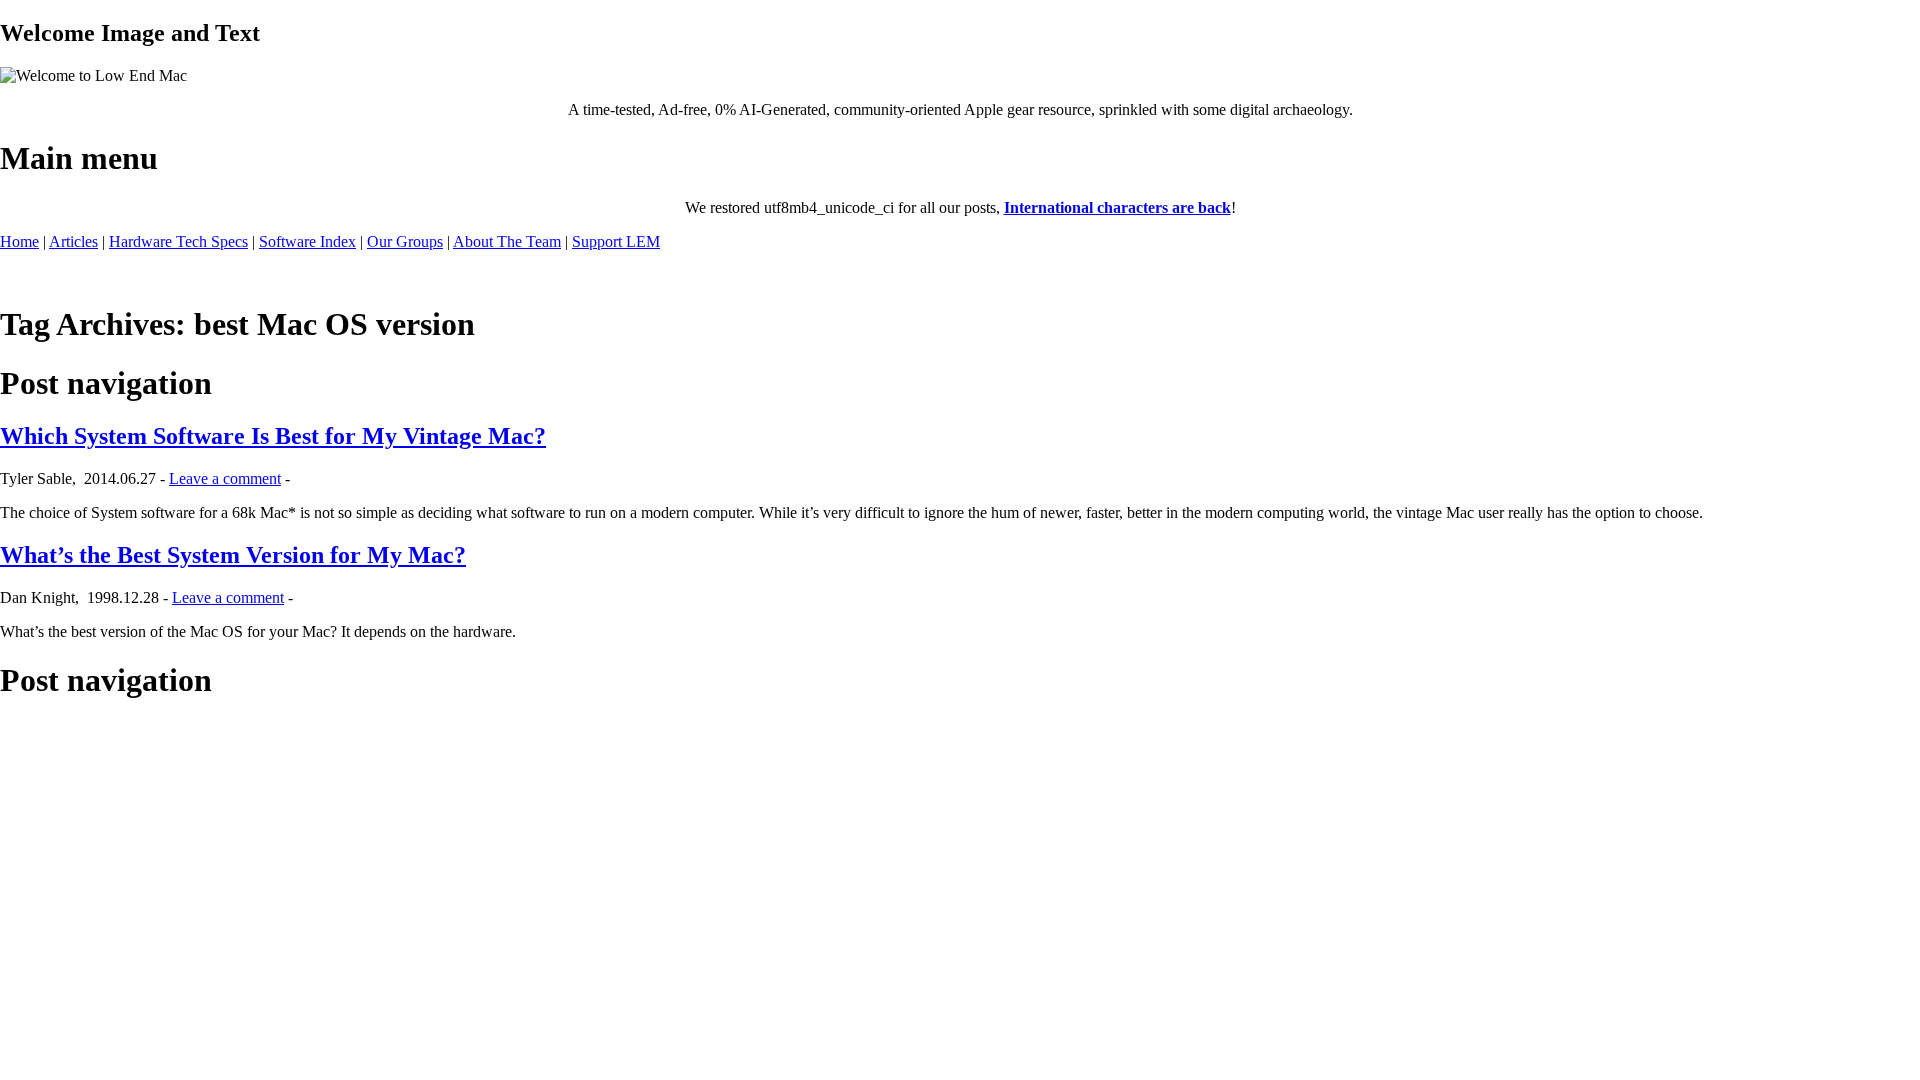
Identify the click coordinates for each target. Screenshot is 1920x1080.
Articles (73, 241)
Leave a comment (225, 478)
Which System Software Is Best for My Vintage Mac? (273, 436)
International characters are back (1117, 207)
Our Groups (405, 241)
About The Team (507, 241)
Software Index (307, 241)
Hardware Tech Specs (178, 241)
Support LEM (616, 241)
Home (19, 241)
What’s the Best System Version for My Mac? (233, 555)
